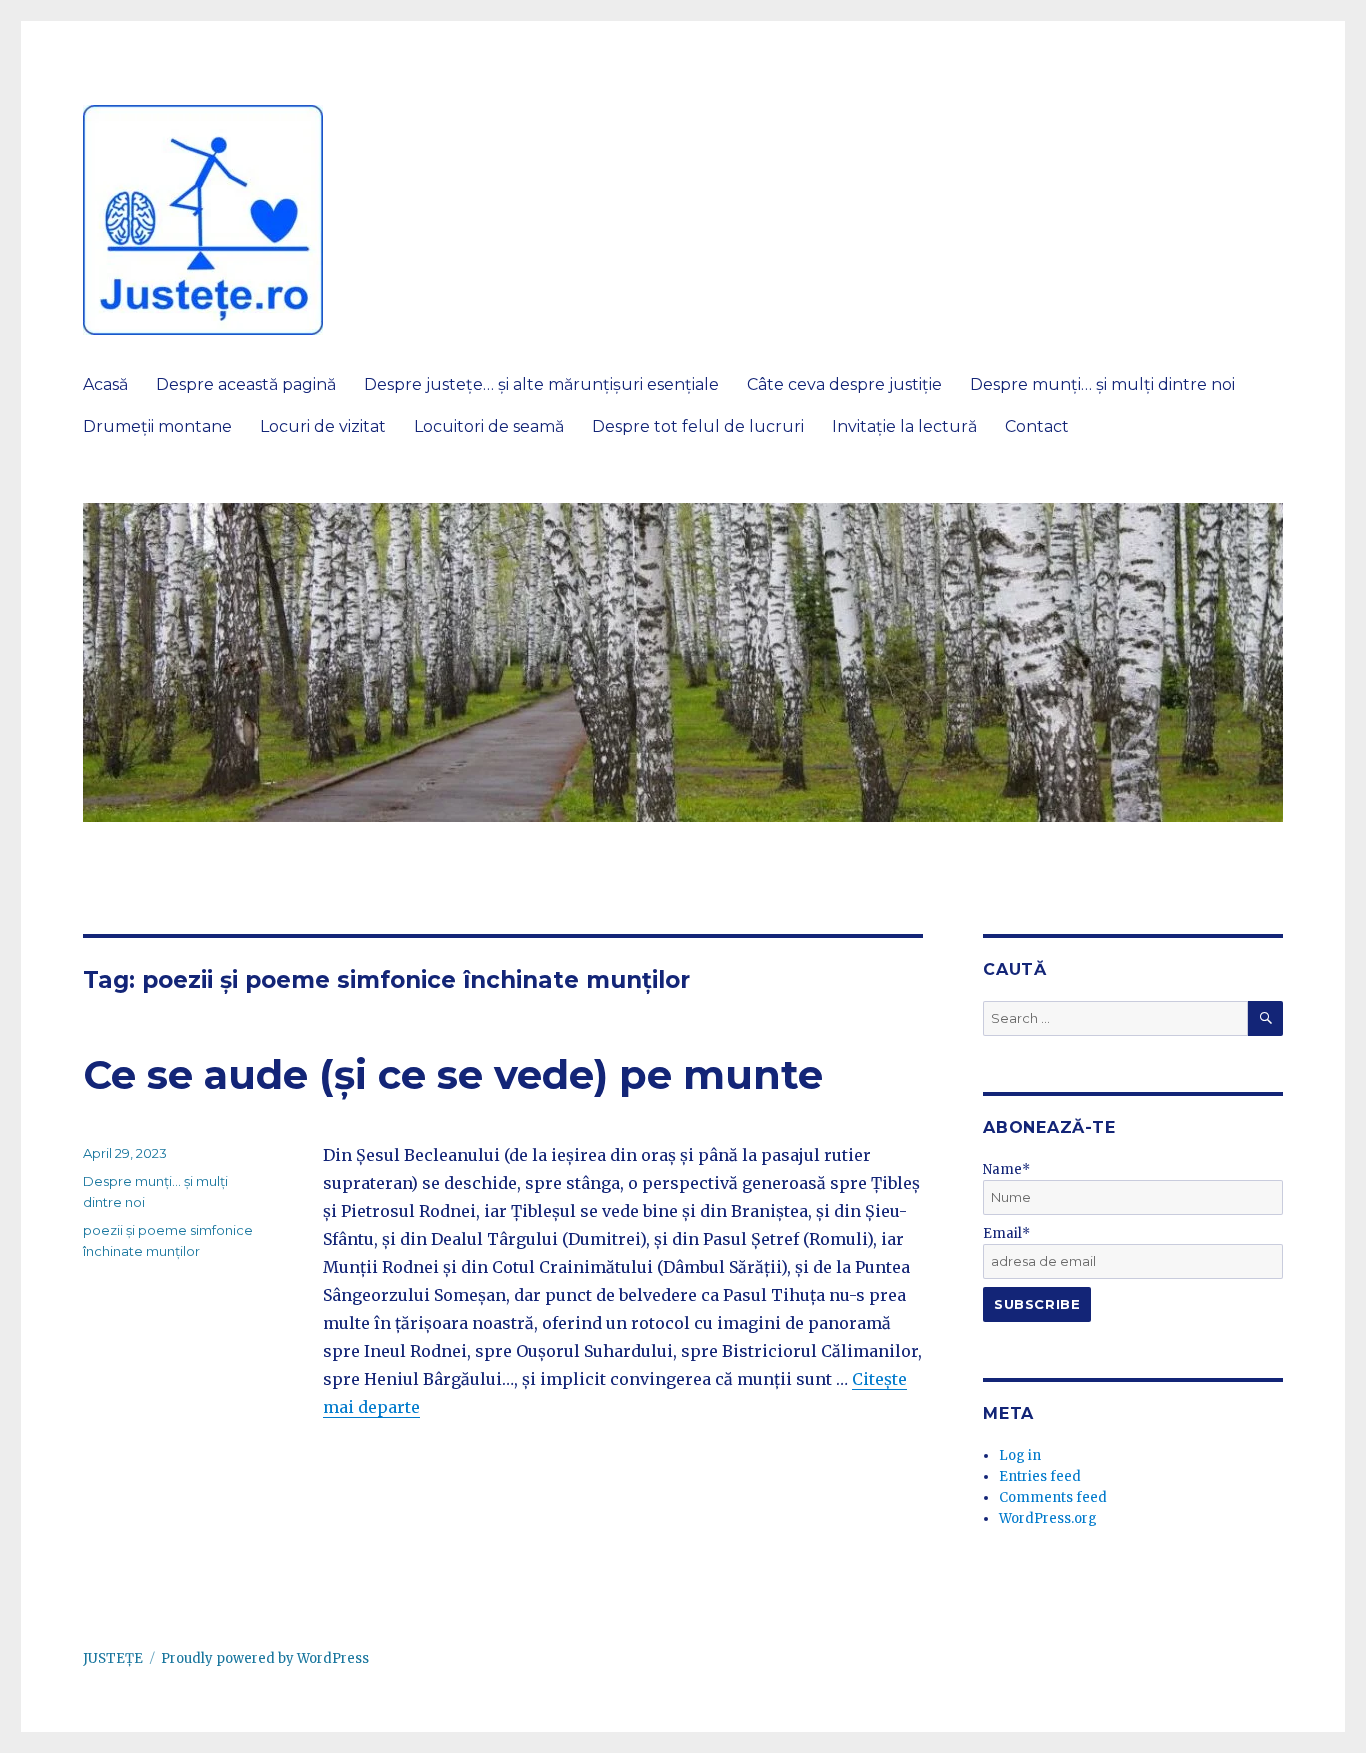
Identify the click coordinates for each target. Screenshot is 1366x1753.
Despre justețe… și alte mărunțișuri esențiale (541, 384)
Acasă (105, 384)
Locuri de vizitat (323, 426)
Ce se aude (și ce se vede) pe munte (453, 1074)
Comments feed (1053, 1497)
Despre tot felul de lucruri (698, 426)
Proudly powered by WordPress (265, 1658)
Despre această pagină (246, 384)
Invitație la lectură (904, 426)
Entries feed (1040, 1476)
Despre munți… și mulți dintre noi (1102, 384)
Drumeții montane (157, 426)
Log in (1020, 1455)
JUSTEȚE (113, 1658)
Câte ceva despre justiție (844, 384)
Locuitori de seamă (489, 426)
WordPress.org (1048, 1518)
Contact (1037, 426)
